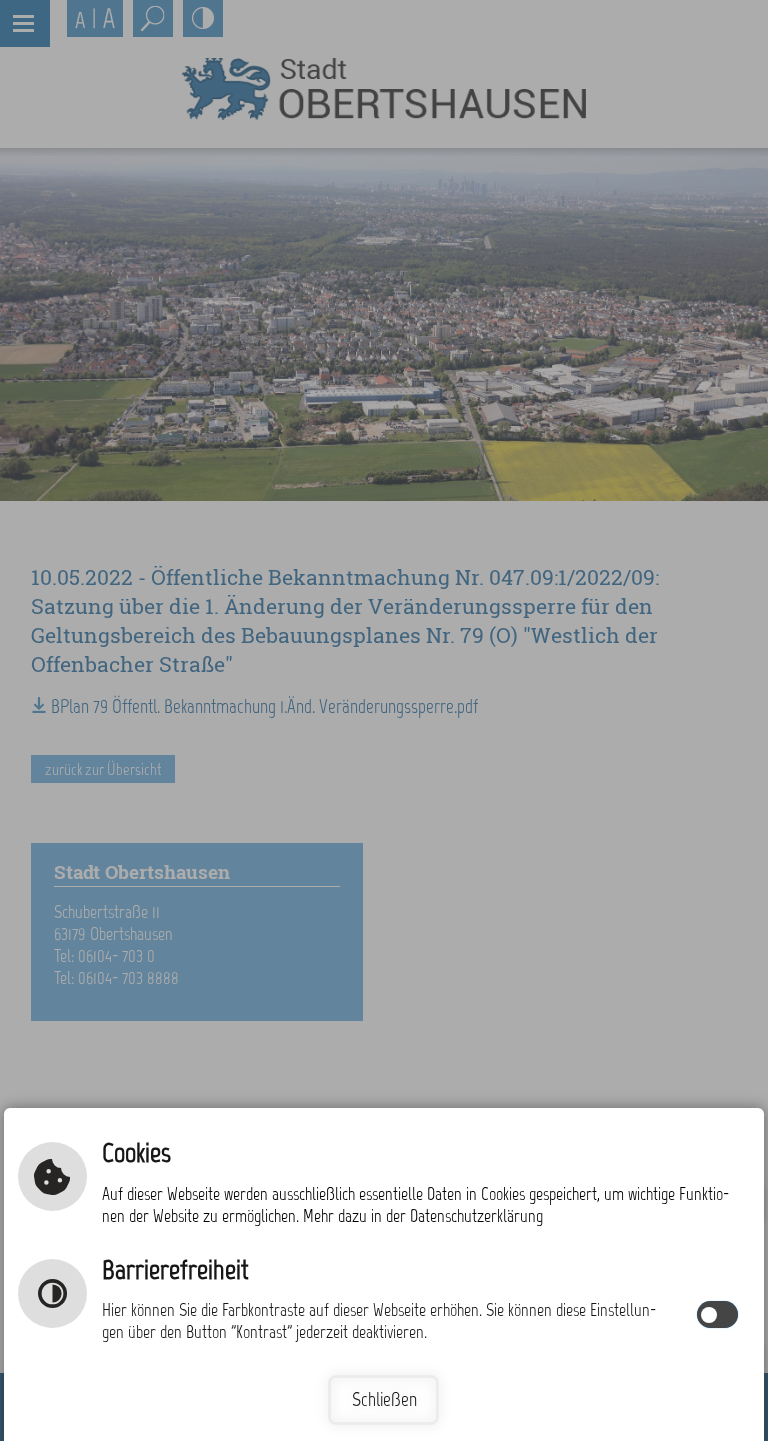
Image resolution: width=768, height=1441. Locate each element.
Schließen (384, 1399)
